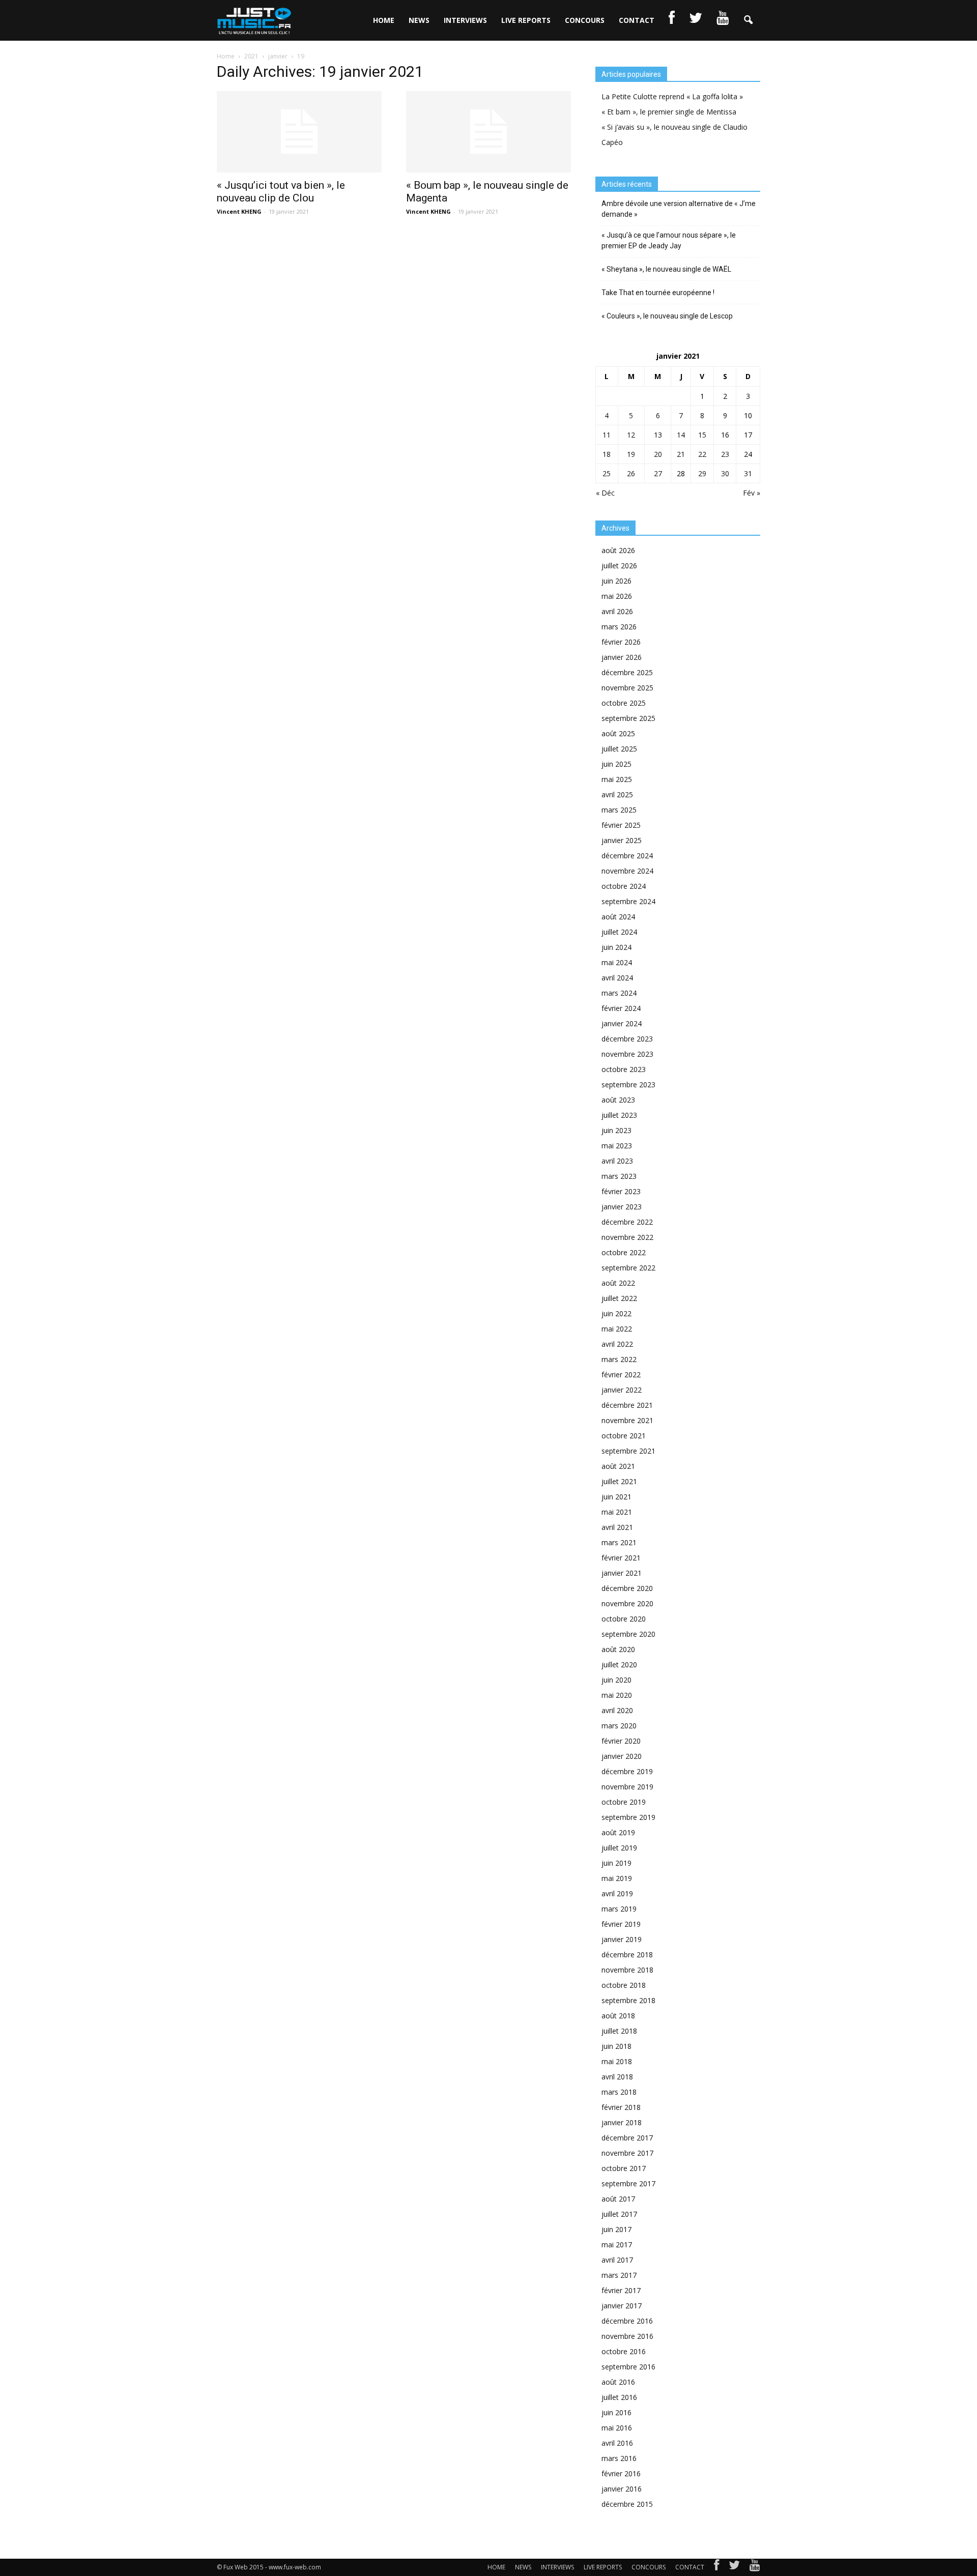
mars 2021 (619, 1542)
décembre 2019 (627, 1771)
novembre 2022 (627, 1237)
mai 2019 (617, 1878)
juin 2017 (616, 2229)
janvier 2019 (622, 1939)
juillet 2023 (619, 1115)
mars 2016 (619, 2458)
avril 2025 (617, 794)
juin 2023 (616, 1130)
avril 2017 (617, 2260)
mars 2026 (619, 627)
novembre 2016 (627, 2336)
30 (725, 473)
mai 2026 (617, 596)
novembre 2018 (627, 1970)
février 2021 (621, 1558)
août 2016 (618, 2382)
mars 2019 (619, 1909)
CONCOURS (585, 20)
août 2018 (618, 2016)
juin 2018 (616, 2046)
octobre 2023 (624, 1069)
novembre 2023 (627, 1054)
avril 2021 (617, 1527)
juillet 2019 (619, 1848)
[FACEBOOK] (672, 20)
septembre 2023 (628, 1084)
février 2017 (621, 2290)
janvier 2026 (622, 657)
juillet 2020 (619, 1665)
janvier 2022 (622, 1390)
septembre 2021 (628, 1451)
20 (658, 454)
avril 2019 (617, 1893)
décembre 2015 (627, 2504)
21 (681, 454)
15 (702, 435)
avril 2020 (617, 1710)
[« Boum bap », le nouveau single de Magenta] (489, 132)
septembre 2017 (628, 2183)
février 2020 (621, 1741)
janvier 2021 (622, 1573)
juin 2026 (616, 581)
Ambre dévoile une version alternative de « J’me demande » (679, 209)
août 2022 (618, 1283)
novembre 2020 (627, 1603)
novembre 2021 (627, 1420)
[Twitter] (734, 2567)
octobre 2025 (624, 703)
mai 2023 (617, 1146)
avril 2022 (617, 1344)
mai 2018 (617, 2061)
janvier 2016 (622, 2489)
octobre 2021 (624, 1436)
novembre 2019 (627, 1787)
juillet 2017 (619, 2214)
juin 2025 (616, 764)
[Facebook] (716, 2567)
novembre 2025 (627, 688)
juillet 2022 (619, 1298)
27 (658, 473)
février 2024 (621, 1008)
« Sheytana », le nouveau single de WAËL (666, 269)
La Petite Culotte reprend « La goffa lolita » (672, 96)
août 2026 (618, 550)
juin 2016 (616, 2412)
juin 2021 (616, 1497)
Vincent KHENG (239, 211)
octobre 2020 (624, 1619)
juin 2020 (616, 1680)
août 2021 (618, 1466)
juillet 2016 (619, 2397)
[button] (748, 20)
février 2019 (621, 1924)
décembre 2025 (627, 672)
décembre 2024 (627, 856)
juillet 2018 (619, 2031)
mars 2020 (619, 1726)
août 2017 (618, 2199)
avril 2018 (617, 2077)
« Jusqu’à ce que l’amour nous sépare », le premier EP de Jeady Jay (669, 240)
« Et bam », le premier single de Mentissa (669, 112)
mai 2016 (617, 2428)
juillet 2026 (619, 566)
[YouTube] (755, 2567)
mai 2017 (617, 2245)
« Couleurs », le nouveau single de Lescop (667, 316)
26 (631, 473)
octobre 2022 (624, 1252)
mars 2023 (619, 1176)
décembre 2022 (627, 1222)
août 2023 (618, 1100)
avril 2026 (617, 611)
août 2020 (618, 1649)
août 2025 (618, 733)
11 (607, 435)
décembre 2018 (627, 1955)
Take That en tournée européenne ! (658, 293)
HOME (384, 20)
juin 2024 (616, 947)
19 (631, 454)
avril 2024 (617, 978)
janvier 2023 (622, 1207)
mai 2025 (617, 779)
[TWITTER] (696, 20)
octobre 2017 (624, 2168)
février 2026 (621, 642)
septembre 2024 (628, 901)
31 (748, 473)
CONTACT (637, 20)
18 (607, 454)
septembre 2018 (628, 2000)
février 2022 (621, 1374)
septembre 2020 (628, 1634)
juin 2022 (616, 1313)
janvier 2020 (622, 1756)
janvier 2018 (622, 2122)
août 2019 (618, 1832)
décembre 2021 (627, 1405)
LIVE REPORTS (526, 20)
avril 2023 (617, 1161)
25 (607, 473)
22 (702, 454)
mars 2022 (619, 1359)
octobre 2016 (624, 2351)
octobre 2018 (624, 1985)
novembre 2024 (627, 871)
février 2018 (621, 2107)
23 (725, 454)
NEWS (419, 20)
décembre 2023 (627, 1039)
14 (681, 435)
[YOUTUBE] (723, 20)
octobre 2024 (624, 886)
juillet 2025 (619, 749)
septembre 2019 (628, 1817)
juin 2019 (616, 1863)
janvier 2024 (622, 1023)
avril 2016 (617, 2443)
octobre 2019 (624, 1802)
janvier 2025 (622, 840)
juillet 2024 (619, 932)
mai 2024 (617, 962)
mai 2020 (617, 1695)
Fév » (752, 493)
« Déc (605, 493)
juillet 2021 (619, 1481)
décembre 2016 (627, 2321)
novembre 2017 (627, 2153)
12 (631, 435)
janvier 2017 (622, 2306)
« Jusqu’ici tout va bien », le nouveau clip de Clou (281, 192)
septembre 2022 (628, 1268)
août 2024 (618, 917)
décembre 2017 (627, 2138)
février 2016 (621, 2473)
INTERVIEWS (465, 20)
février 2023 (621, 1191)
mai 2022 (617, 1329)
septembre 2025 (628, 718)
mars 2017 (619, 2275)
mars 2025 (619, 810)
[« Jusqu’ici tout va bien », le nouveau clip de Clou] (299, 132)
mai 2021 (617, 1512)
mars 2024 (619, 993)
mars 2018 (619, 2092)
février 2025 (621, 825)
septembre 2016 (628, 2367)
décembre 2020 (627, 1588)
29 (702, 473)
